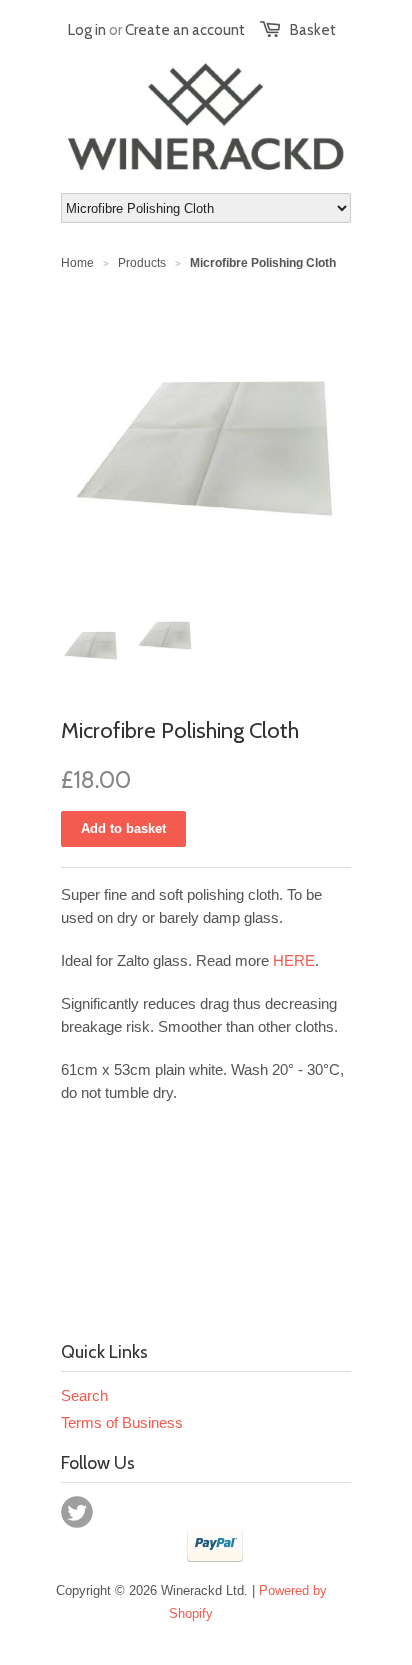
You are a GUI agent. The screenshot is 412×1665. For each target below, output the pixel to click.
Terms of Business (122, 1422)
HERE (294, 960)
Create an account (185, 30)
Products (142, 263)
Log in (87, 30)
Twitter (77, 1512)
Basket (313, 30)
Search (84, 1395)
